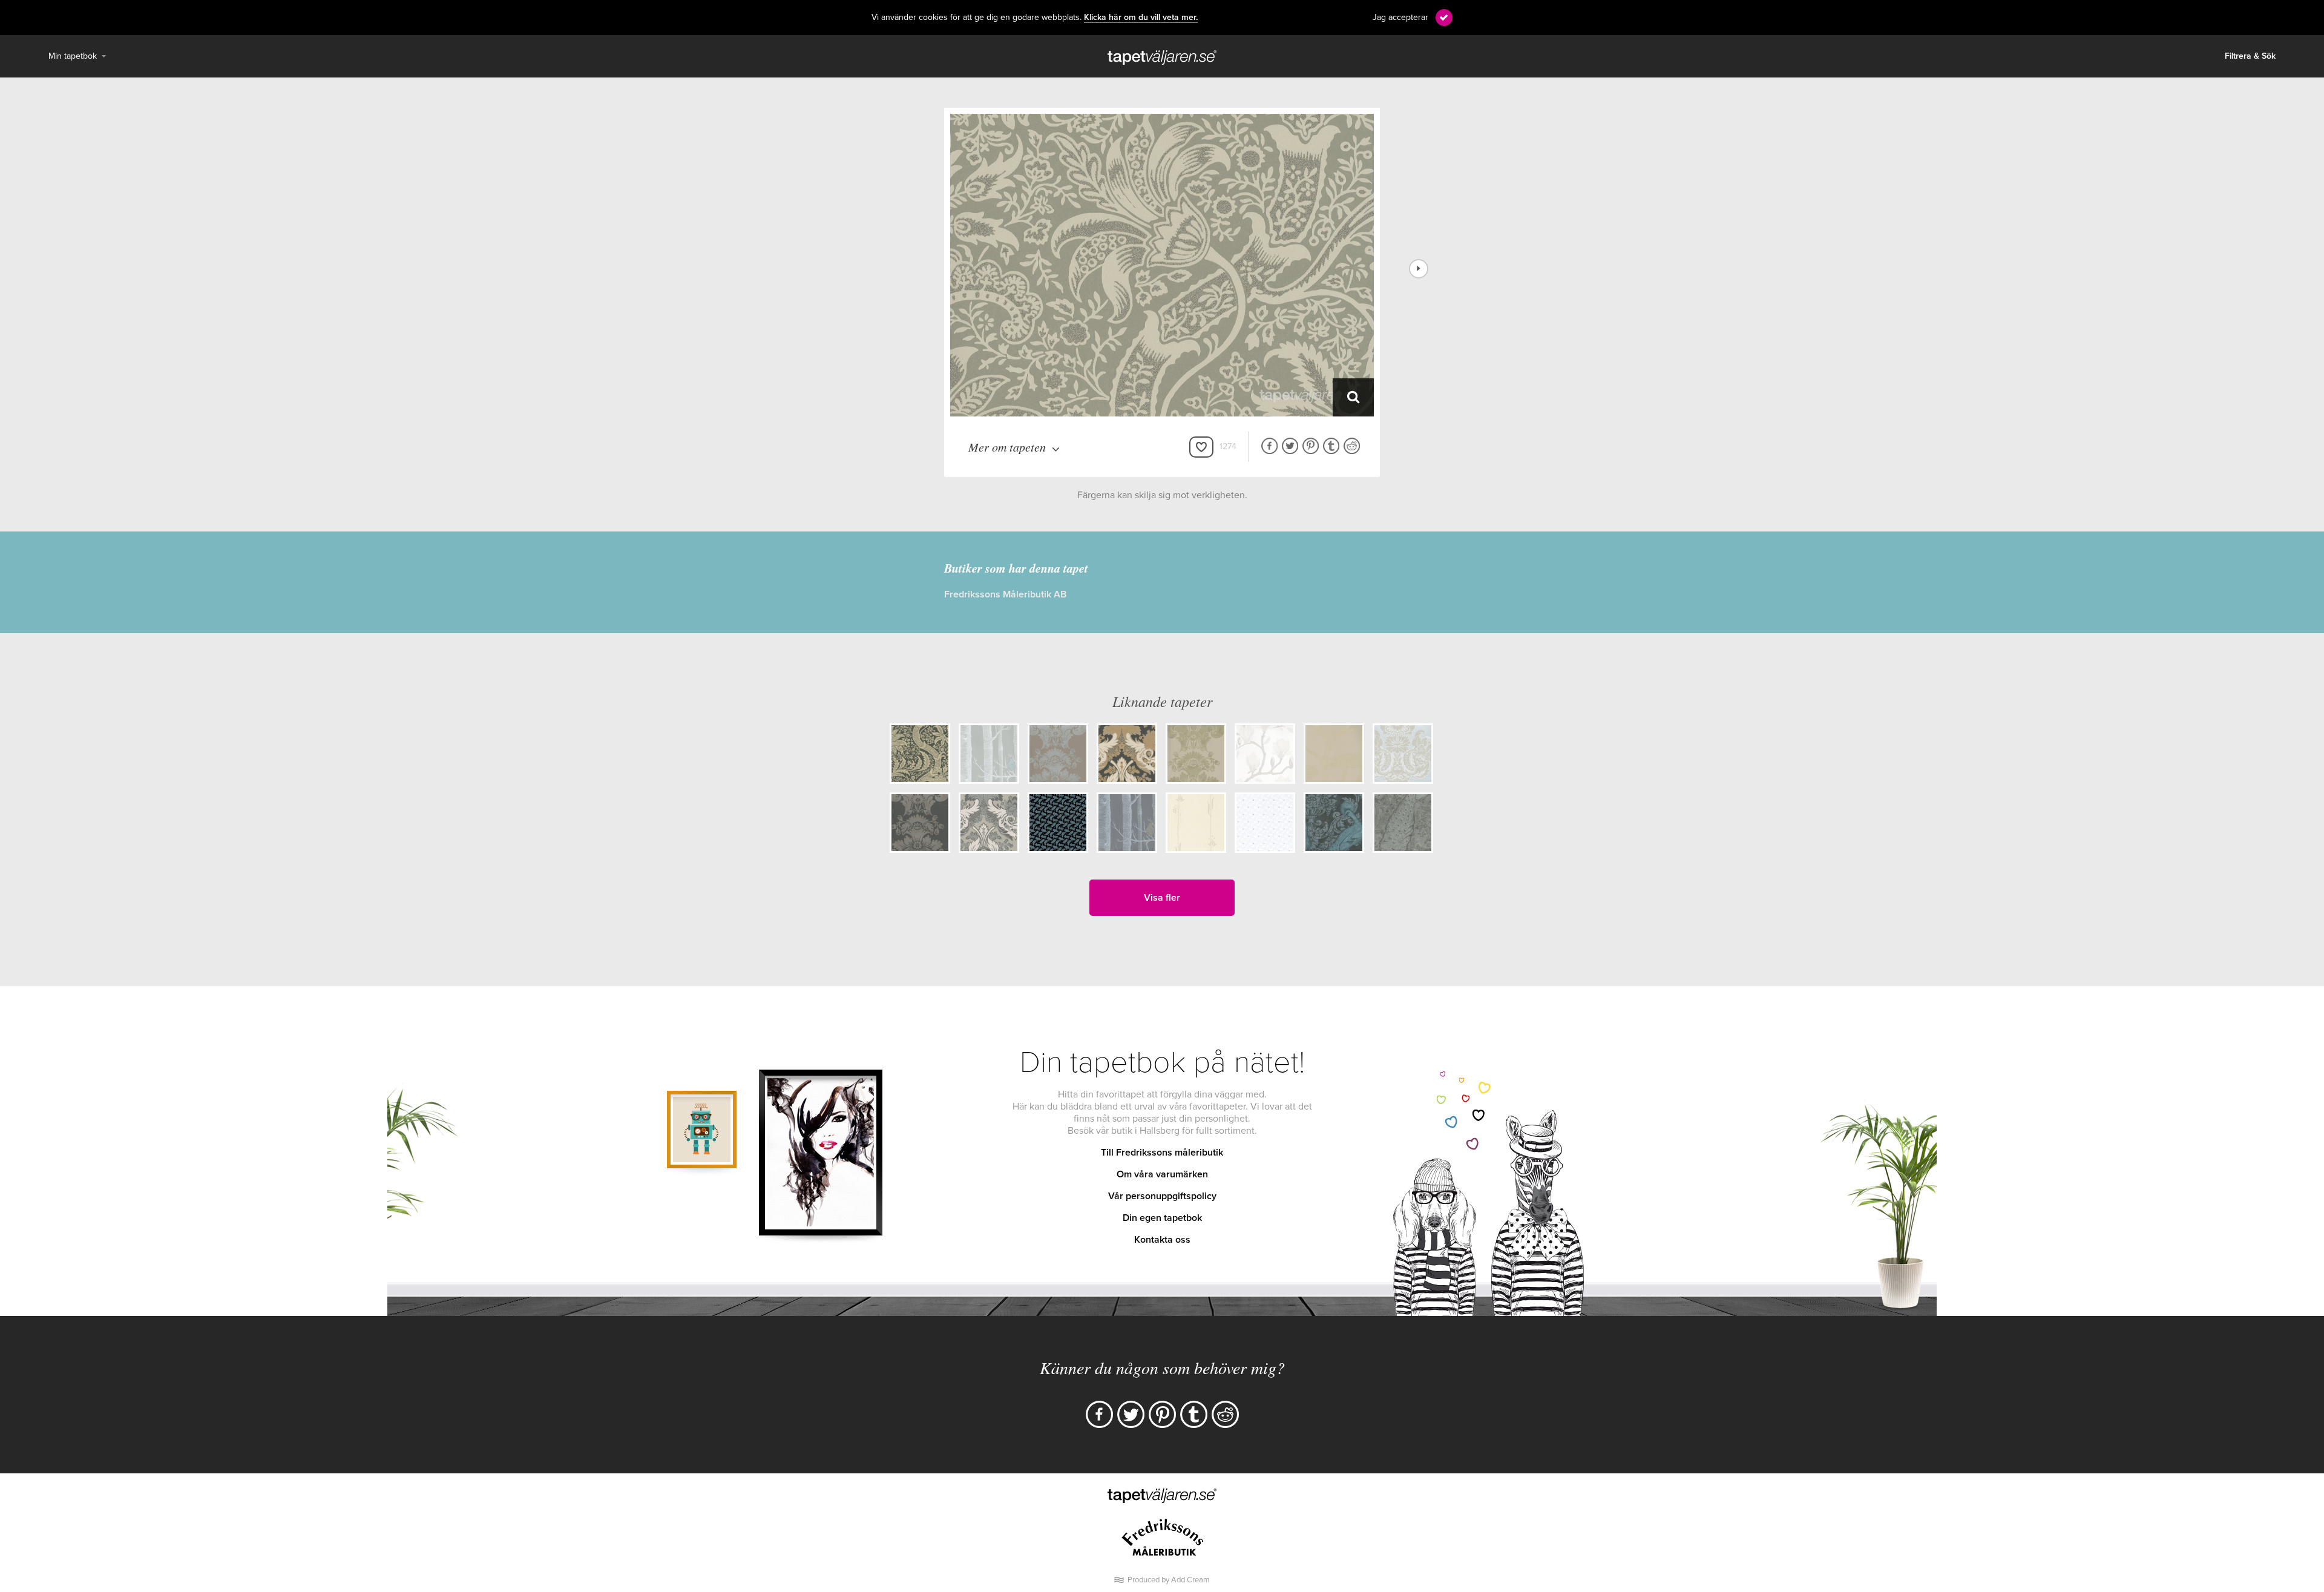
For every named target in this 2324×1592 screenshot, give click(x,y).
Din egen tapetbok (1162, 1218)
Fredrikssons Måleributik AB (1005, 594)
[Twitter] (1131, 1414)
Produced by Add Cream (1169, 1580)
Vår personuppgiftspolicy (1162, 1196)
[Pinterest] (1162, 1414)
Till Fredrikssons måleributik (1162, 1153)
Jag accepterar (1400, 17)
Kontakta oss (1162, 1240)
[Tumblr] (1194, 1414)
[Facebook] (1099, 1414)
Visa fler (1162, 898)
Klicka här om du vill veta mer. (1141, 18)
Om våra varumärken (1162, 1174)
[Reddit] (1225, 1414)
